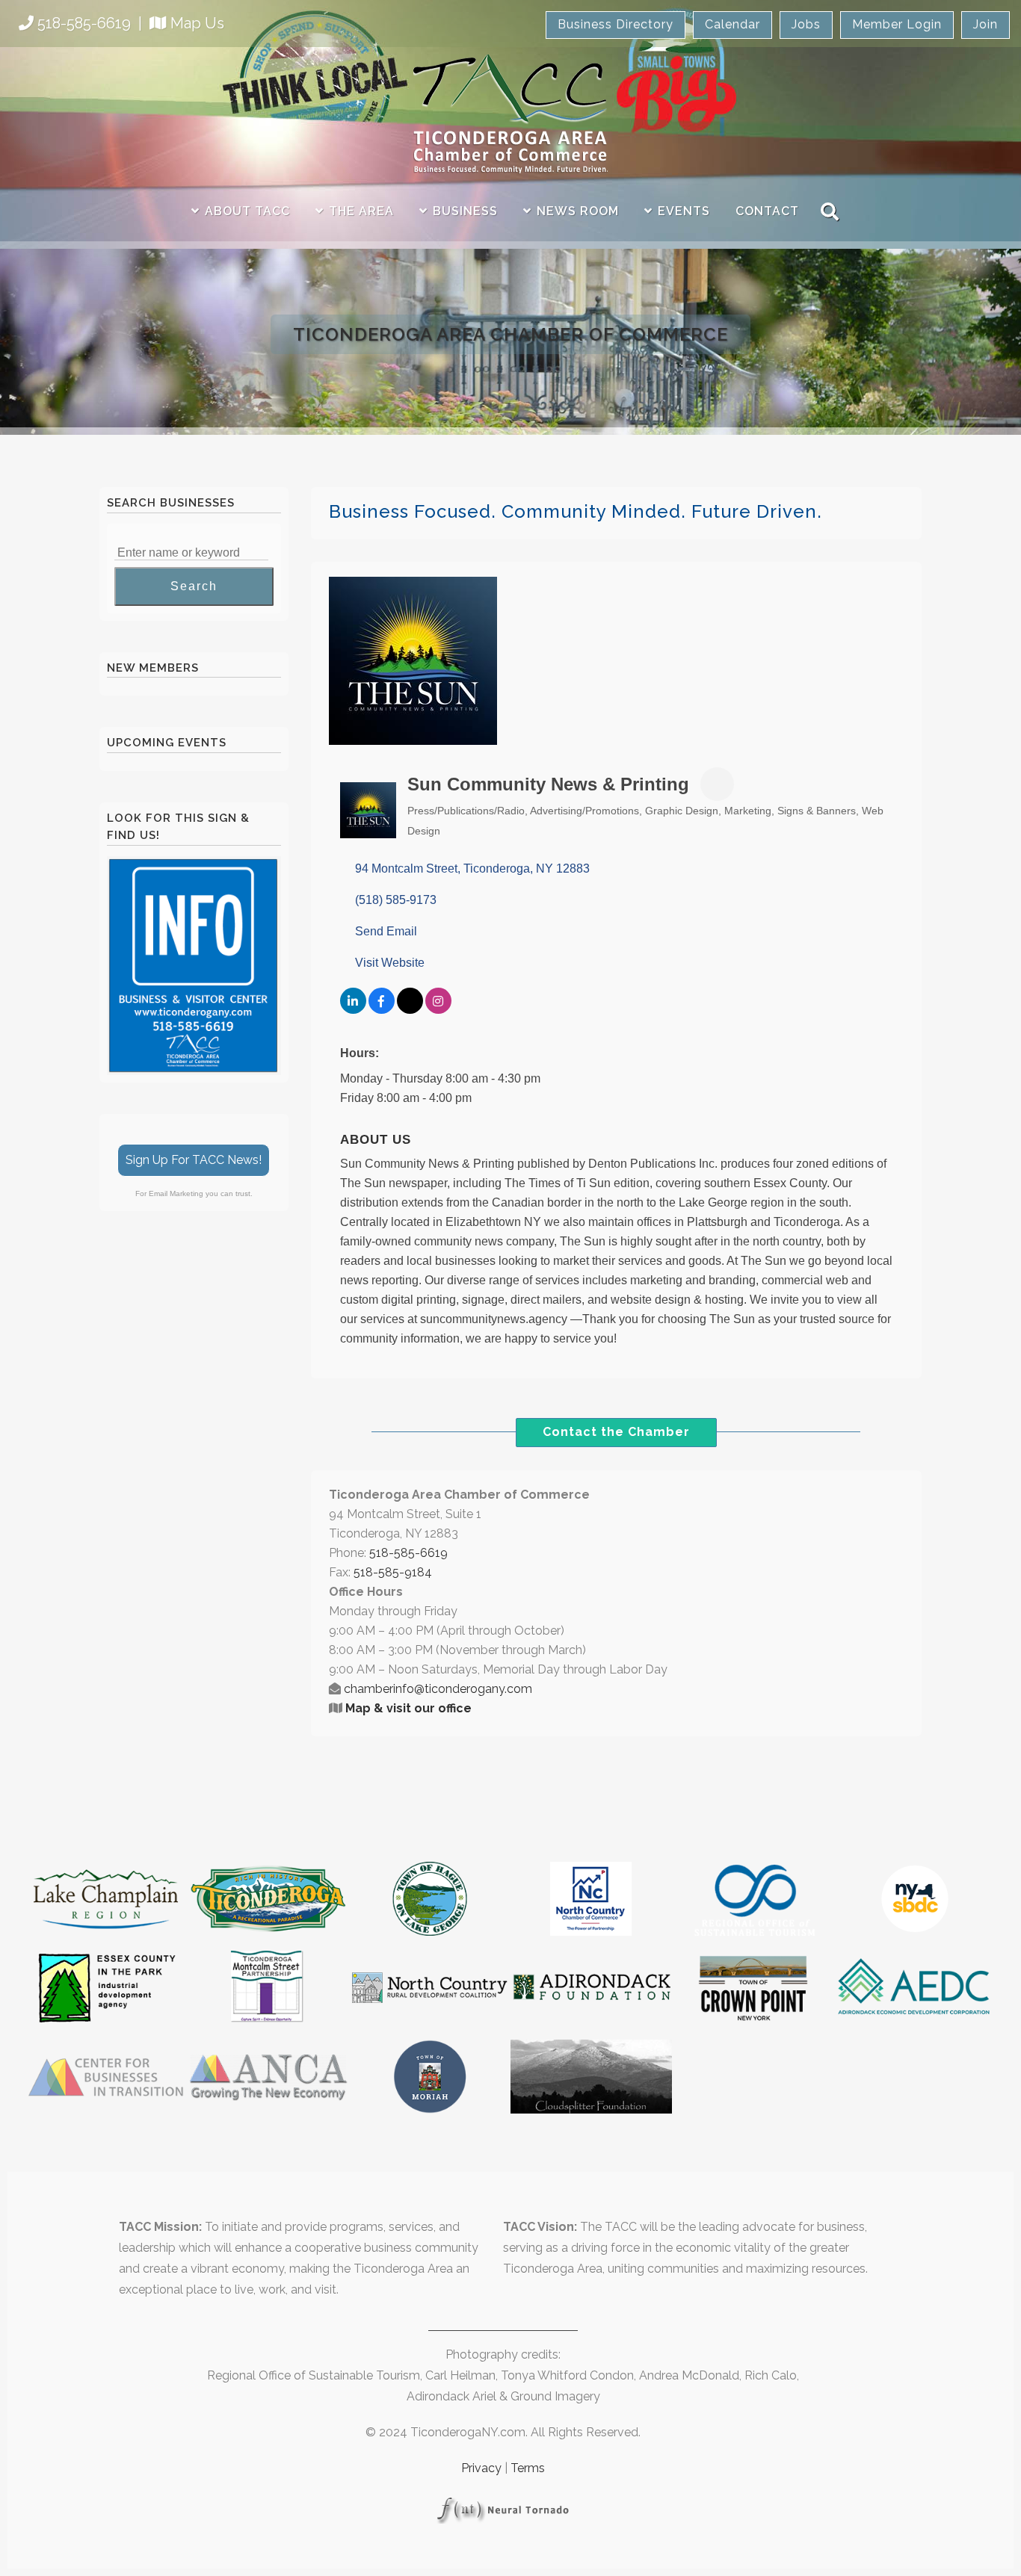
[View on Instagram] (438, 1010)
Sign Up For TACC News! (194, 1160)
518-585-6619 (84, 23)
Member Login (897, 24)
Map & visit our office (408, 1708)
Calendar (732, 24)
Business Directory (616, 24)
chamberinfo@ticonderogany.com (438, 1689)
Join (985, 24)
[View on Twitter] (410, 1010)
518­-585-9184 (393, 1572)
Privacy (481, 2468)
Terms (528, 2468)
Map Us (197, 23)
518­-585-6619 (408, 1553)
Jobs (806, 24)
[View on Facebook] (382, 1010)
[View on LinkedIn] (353, 1010)
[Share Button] (717, 784)
